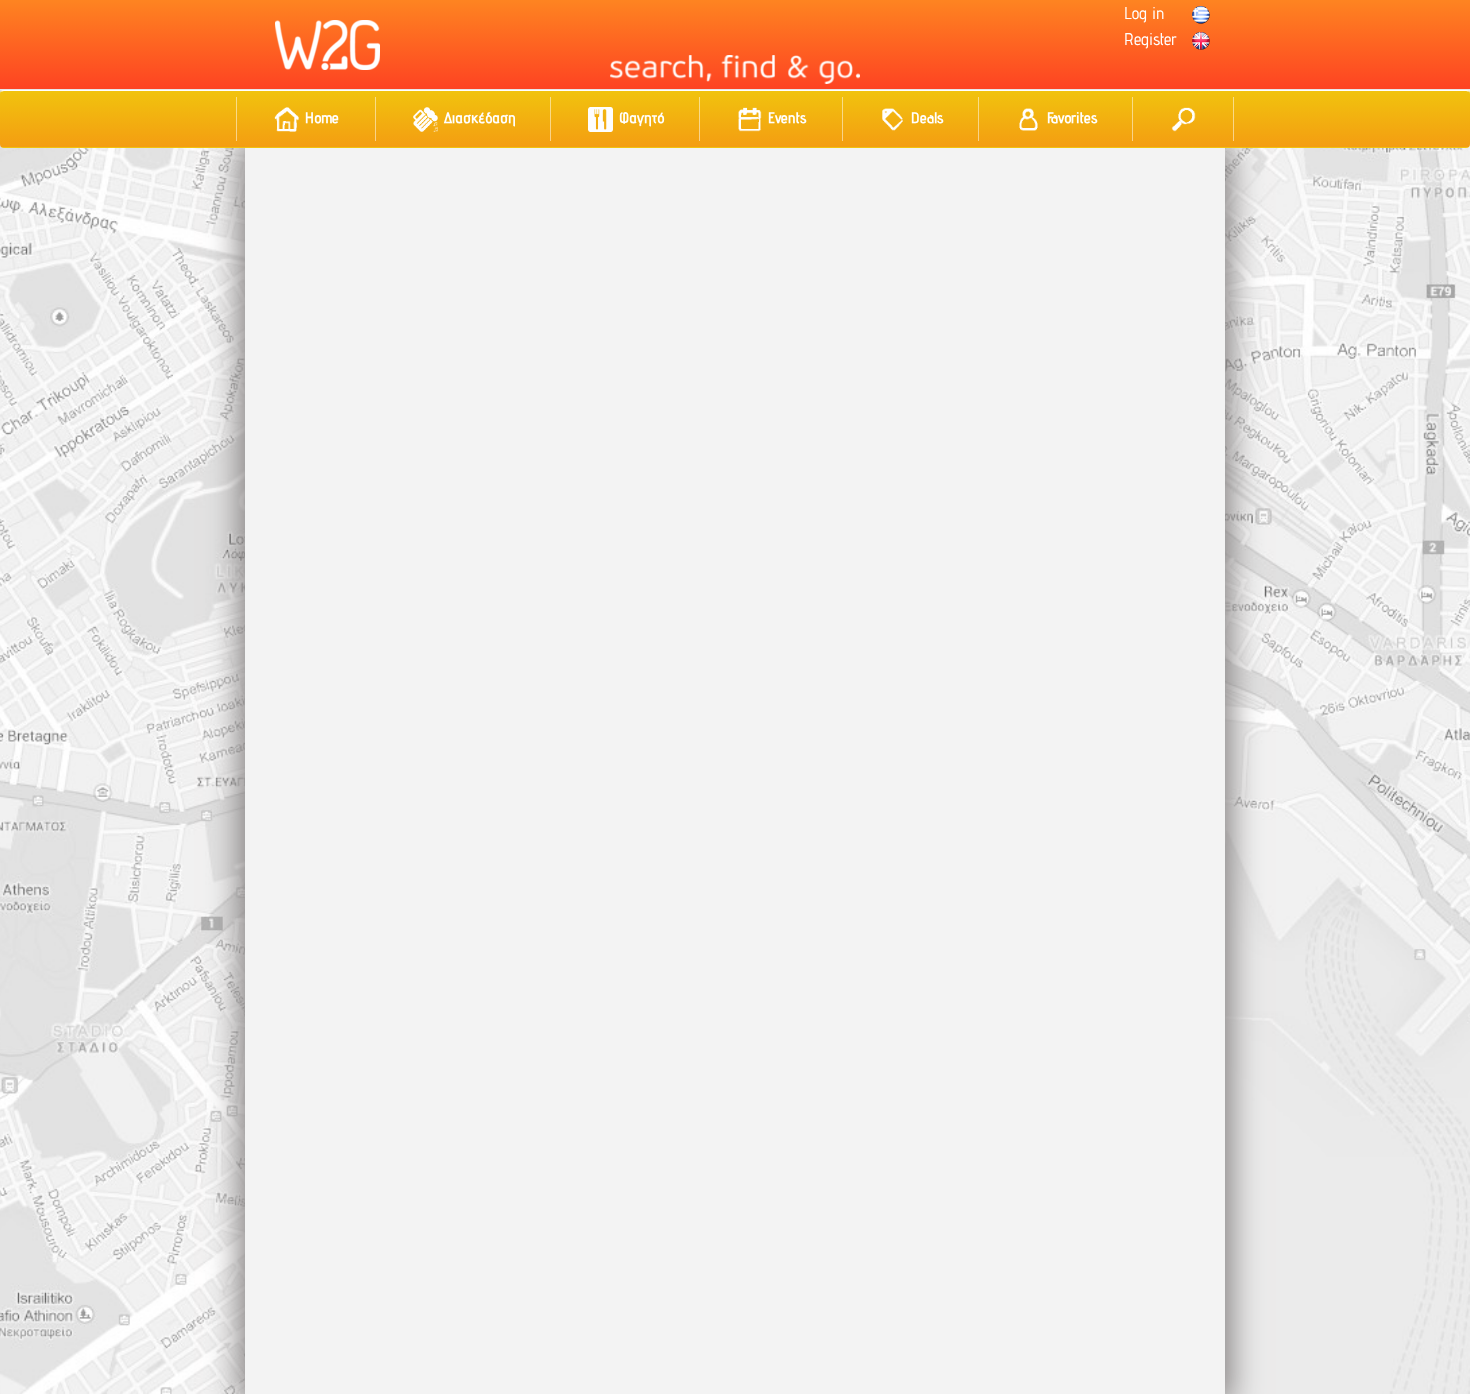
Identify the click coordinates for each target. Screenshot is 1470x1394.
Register (1150, 39)
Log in (1144, 13)
